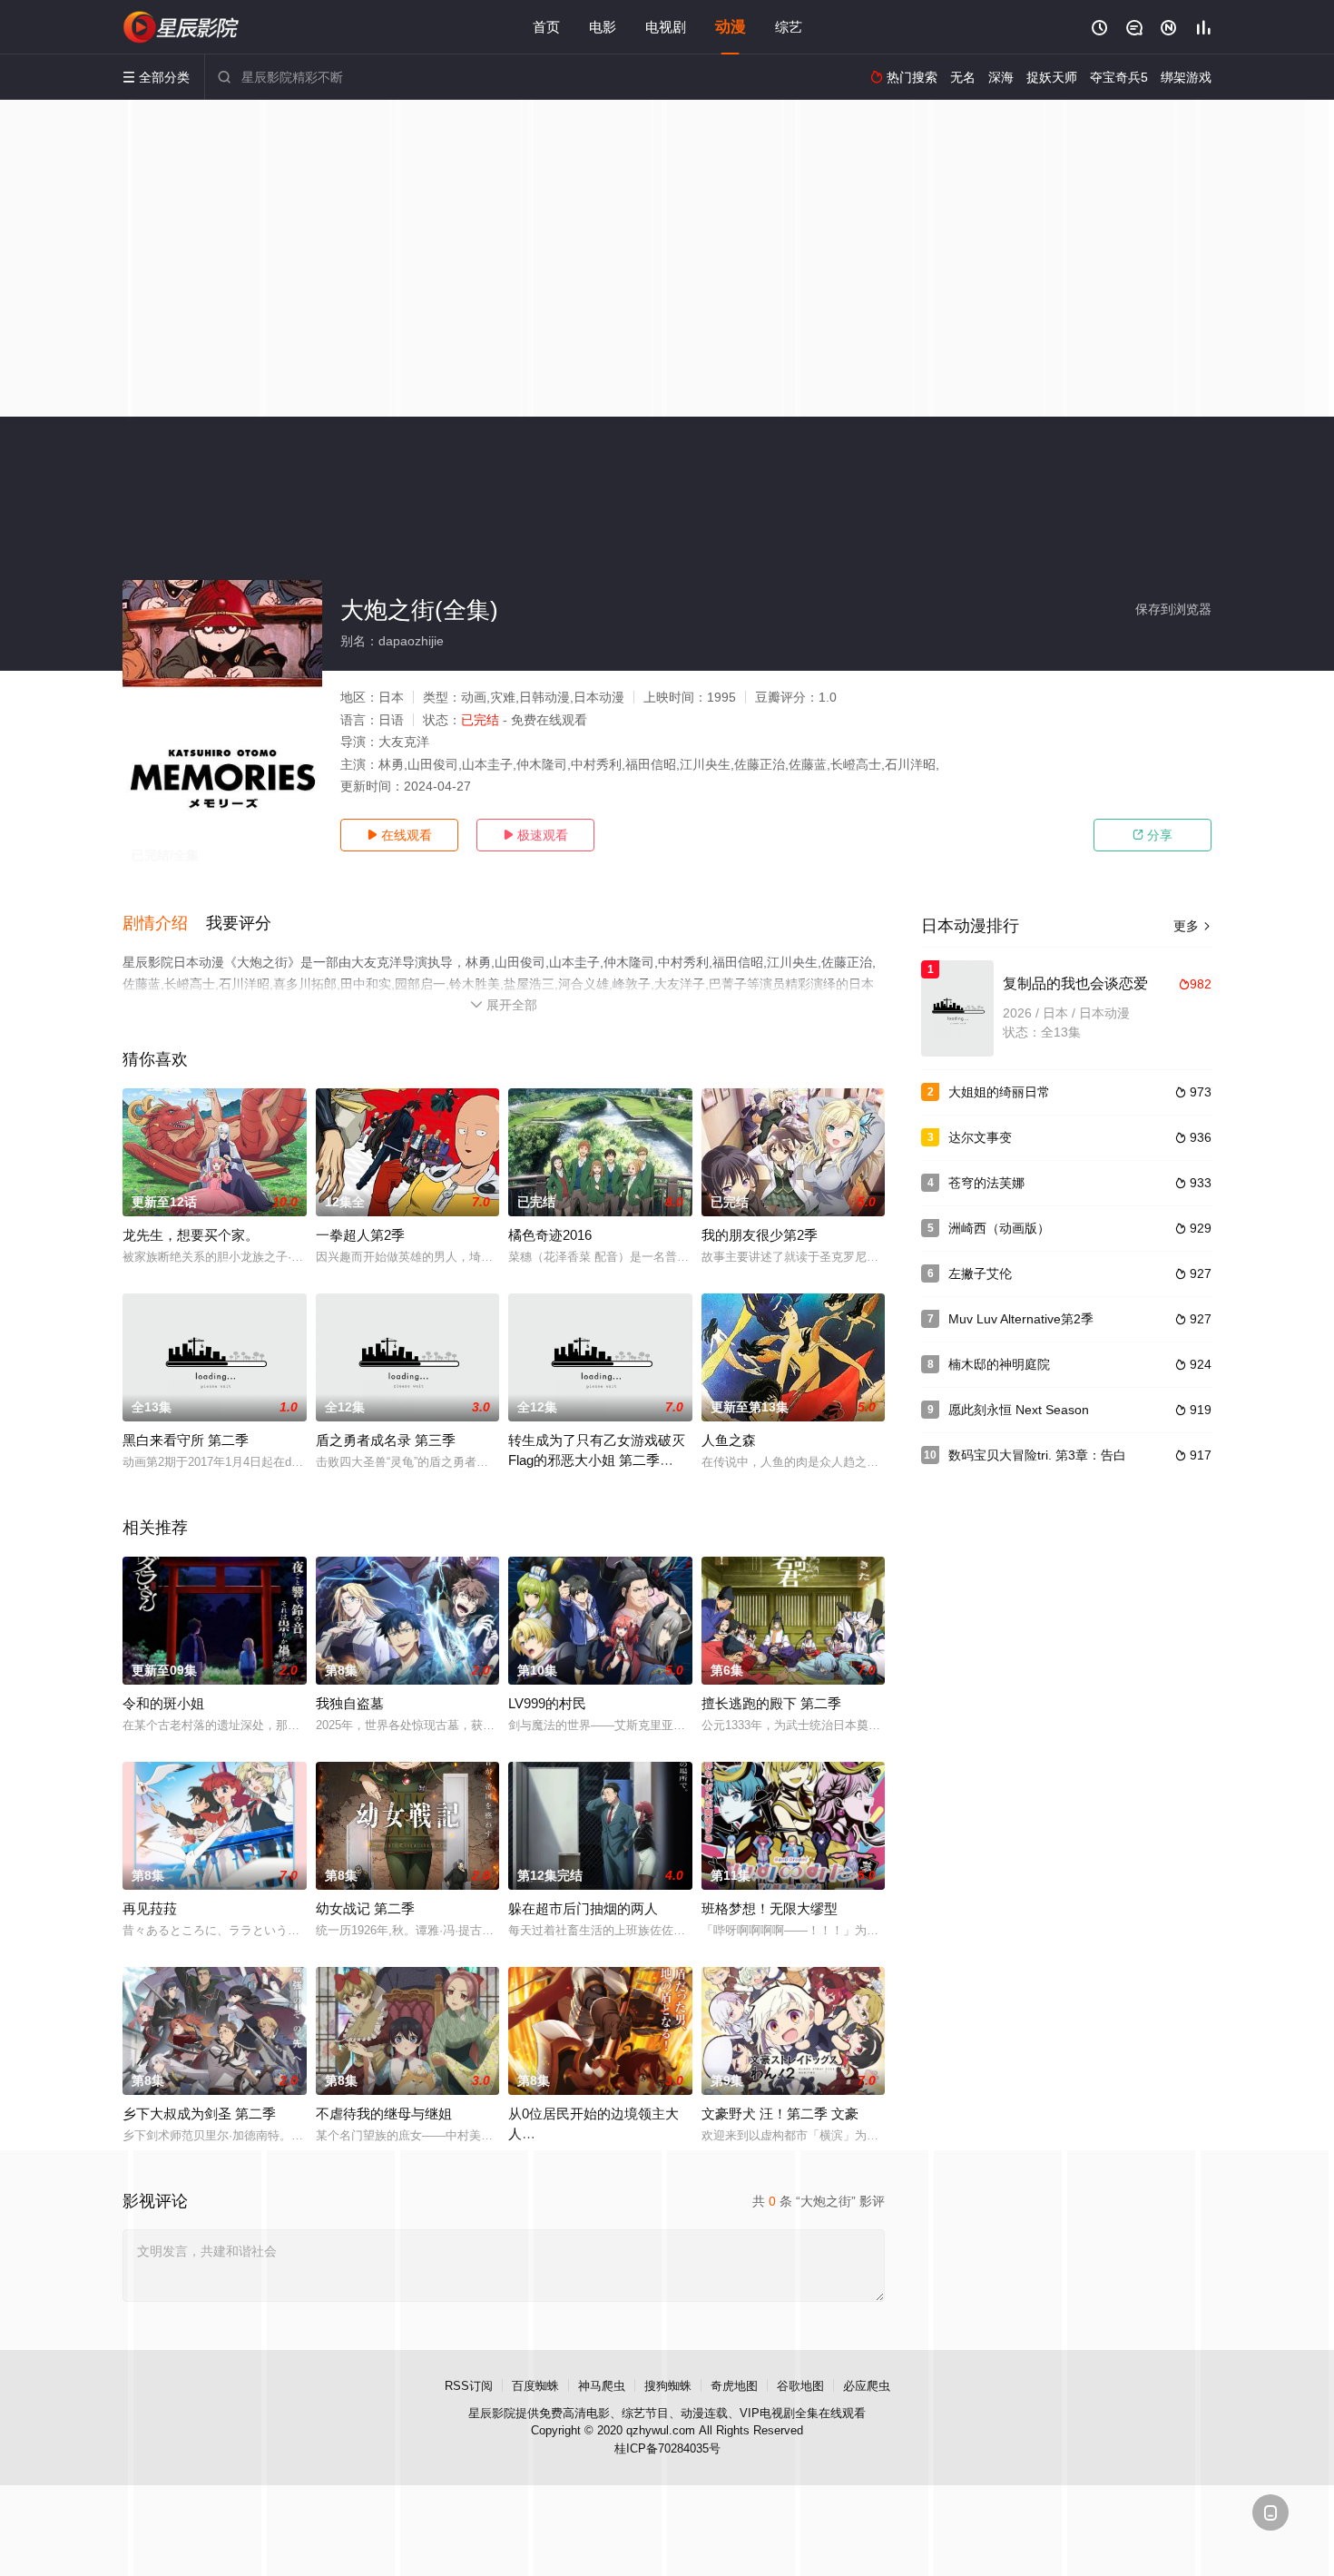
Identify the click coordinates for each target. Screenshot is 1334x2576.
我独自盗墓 (350, 1703)
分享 (1153, 835)
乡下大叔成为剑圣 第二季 (199, 2114)
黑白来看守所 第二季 (186, 1440)
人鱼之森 (729, 1440)
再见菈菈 (150, 1908)
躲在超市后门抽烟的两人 (583, 1908)
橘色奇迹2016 (550, 1235)
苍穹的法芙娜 (986, 1183)
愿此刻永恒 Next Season (1019, 1410)
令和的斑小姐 (163, 1703)
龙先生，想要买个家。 (191, 1235)
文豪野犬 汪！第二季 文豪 (780, 2114)
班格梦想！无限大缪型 (770, 1908)
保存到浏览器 (1173, 609)
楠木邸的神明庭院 (999, 1364)
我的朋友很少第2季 (760, 1235)
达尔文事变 (980, 1137)
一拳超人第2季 (360, 1235)
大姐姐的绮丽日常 (999, 1092)
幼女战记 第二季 (365, 1908)
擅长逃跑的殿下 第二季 (771, 1703)
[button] (164, 924)
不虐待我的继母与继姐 (384, 2114)
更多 (1192, 926)
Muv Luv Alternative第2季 (1021, 1319)
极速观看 (535, 835)
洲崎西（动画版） (999, 1228)
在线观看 (399, 835)
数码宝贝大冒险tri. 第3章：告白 (1037, 1455)
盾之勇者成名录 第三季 (386, 1440)
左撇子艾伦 (980, 1273)
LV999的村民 (547, 1703)
